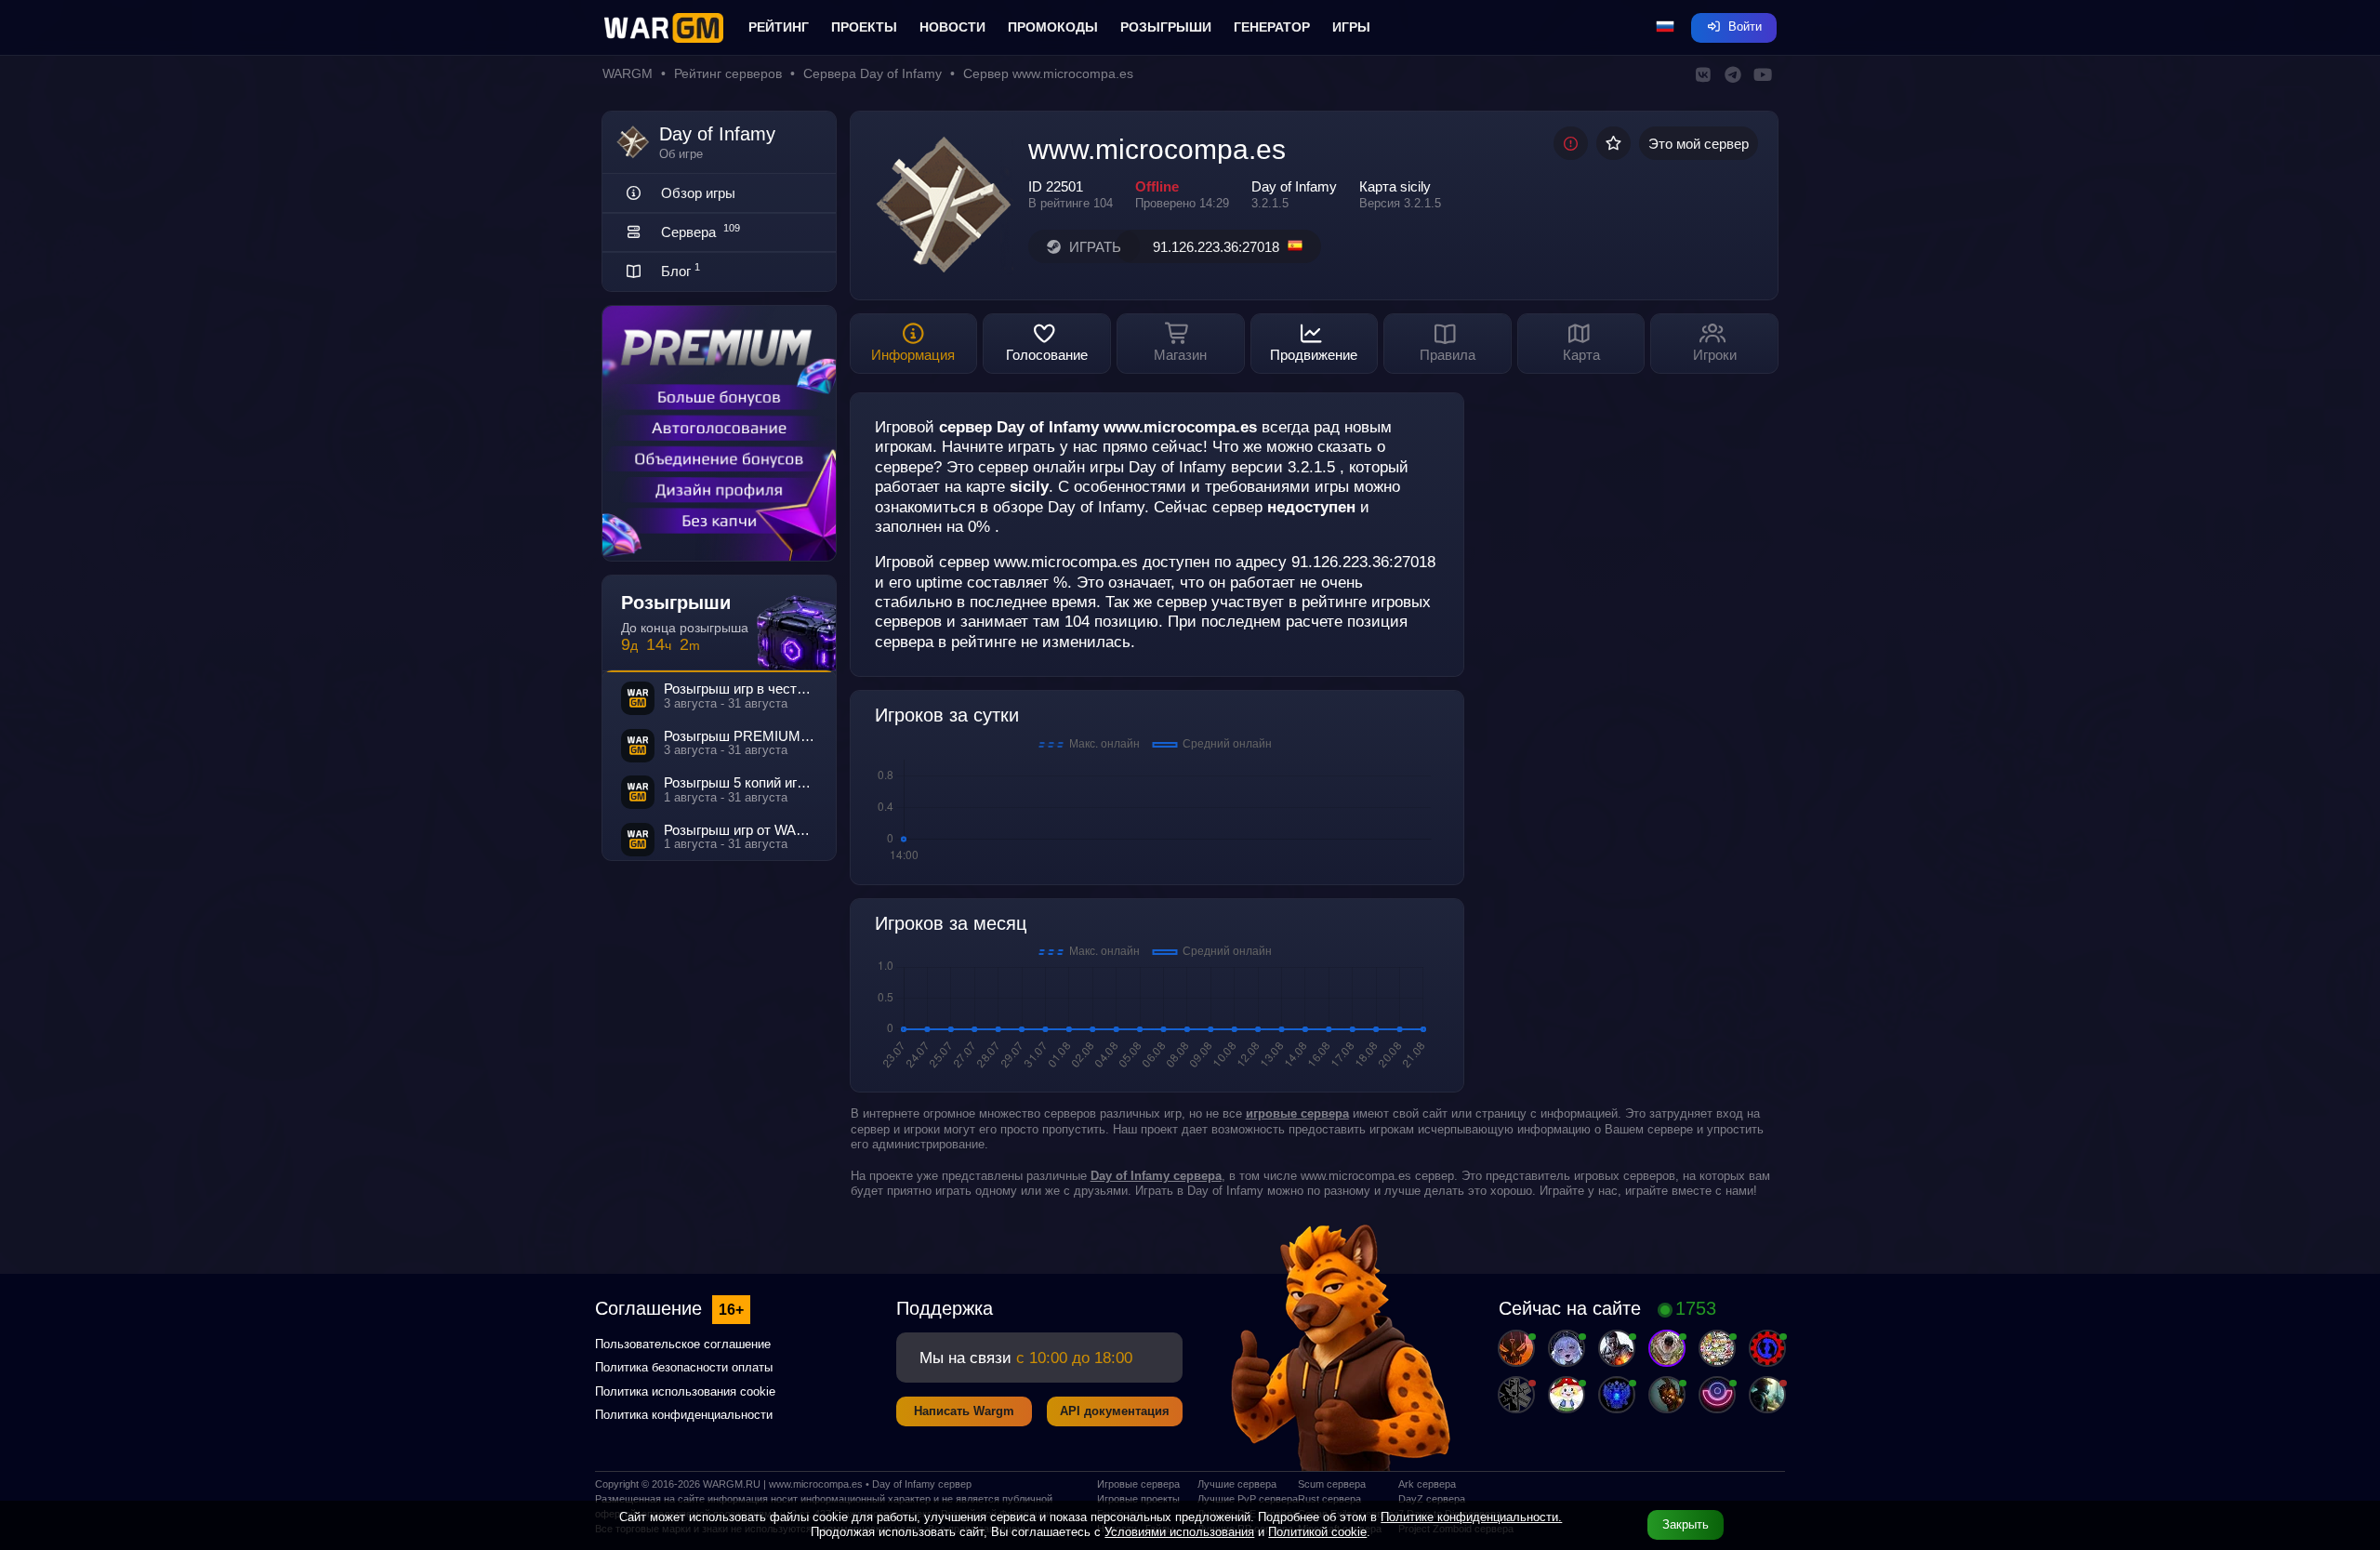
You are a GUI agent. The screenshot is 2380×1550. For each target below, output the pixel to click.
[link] (1156, 1176)
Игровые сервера (1138, 1484)
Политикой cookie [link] (1317, 1532)
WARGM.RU (732, 1484)
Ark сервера (1427, 1484)
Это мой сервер (1699, 144)
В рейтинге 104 (1071, 203)
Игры (1351, 27)
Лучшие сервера (1237, 1484)
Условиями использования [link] (1179, 1532)
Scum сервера (1332, 1484)
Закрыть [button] (1686, 1524)
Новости (952, 27)
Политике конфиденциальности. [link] (1471, 1517)
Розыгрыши (1166, 27)
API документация (1115, 1411)
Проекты (864, 27)
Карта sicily (1395, 186)
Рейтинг (779, 27)
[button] (1665, 28)
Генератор (1272, 27)
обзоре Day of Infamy (1069, 507)
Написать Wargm (964, 1411)
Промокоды (1053, 27)
